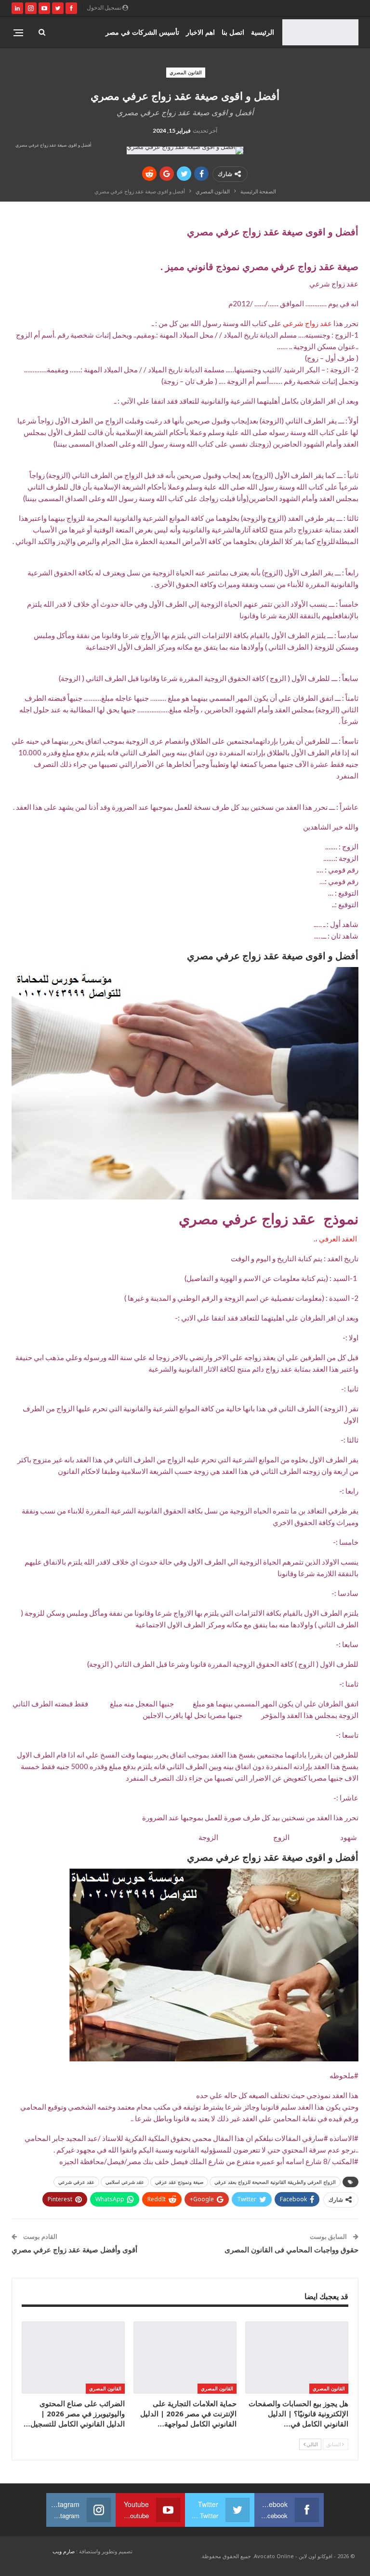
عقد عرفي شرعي (76, 2182)
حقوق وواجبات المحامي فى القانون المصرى (291, 2249)
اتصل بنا (233, 32)
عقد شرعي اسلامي (125, 2182)
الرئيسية (263, 32)
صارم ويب (64, 2551)
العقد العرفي (338, 1239)
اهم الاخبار (200, 32)
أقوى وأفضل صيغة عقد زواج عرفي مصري (74, 2249)
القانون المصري (186, 72)
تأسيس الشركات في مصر (142, 32)
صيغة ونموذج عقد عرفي (179, 2182)
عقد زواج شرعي (307, 323)
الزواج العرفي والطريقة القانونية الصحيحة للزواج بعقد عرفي (275, 2182)
